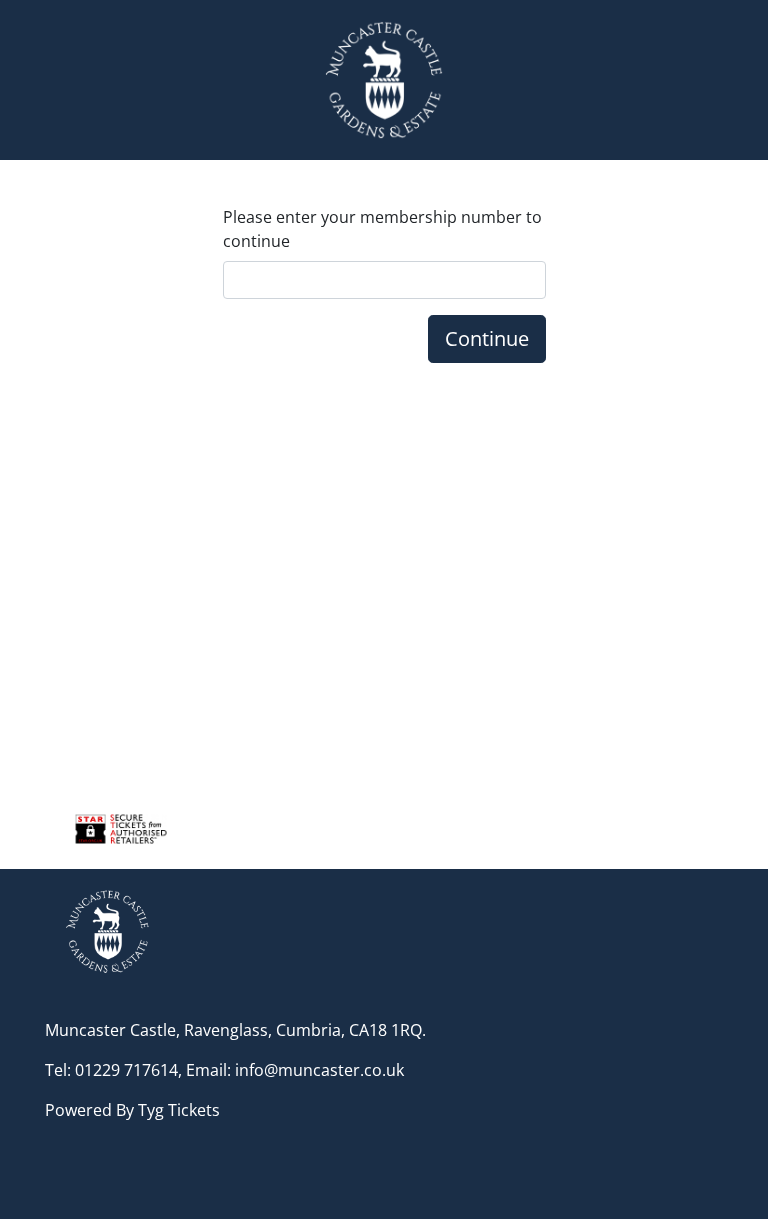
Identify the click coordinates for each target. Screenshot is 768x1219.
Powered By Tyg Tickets (132, 1110)
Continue (487, 338)
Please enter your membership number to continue (382, 229)
